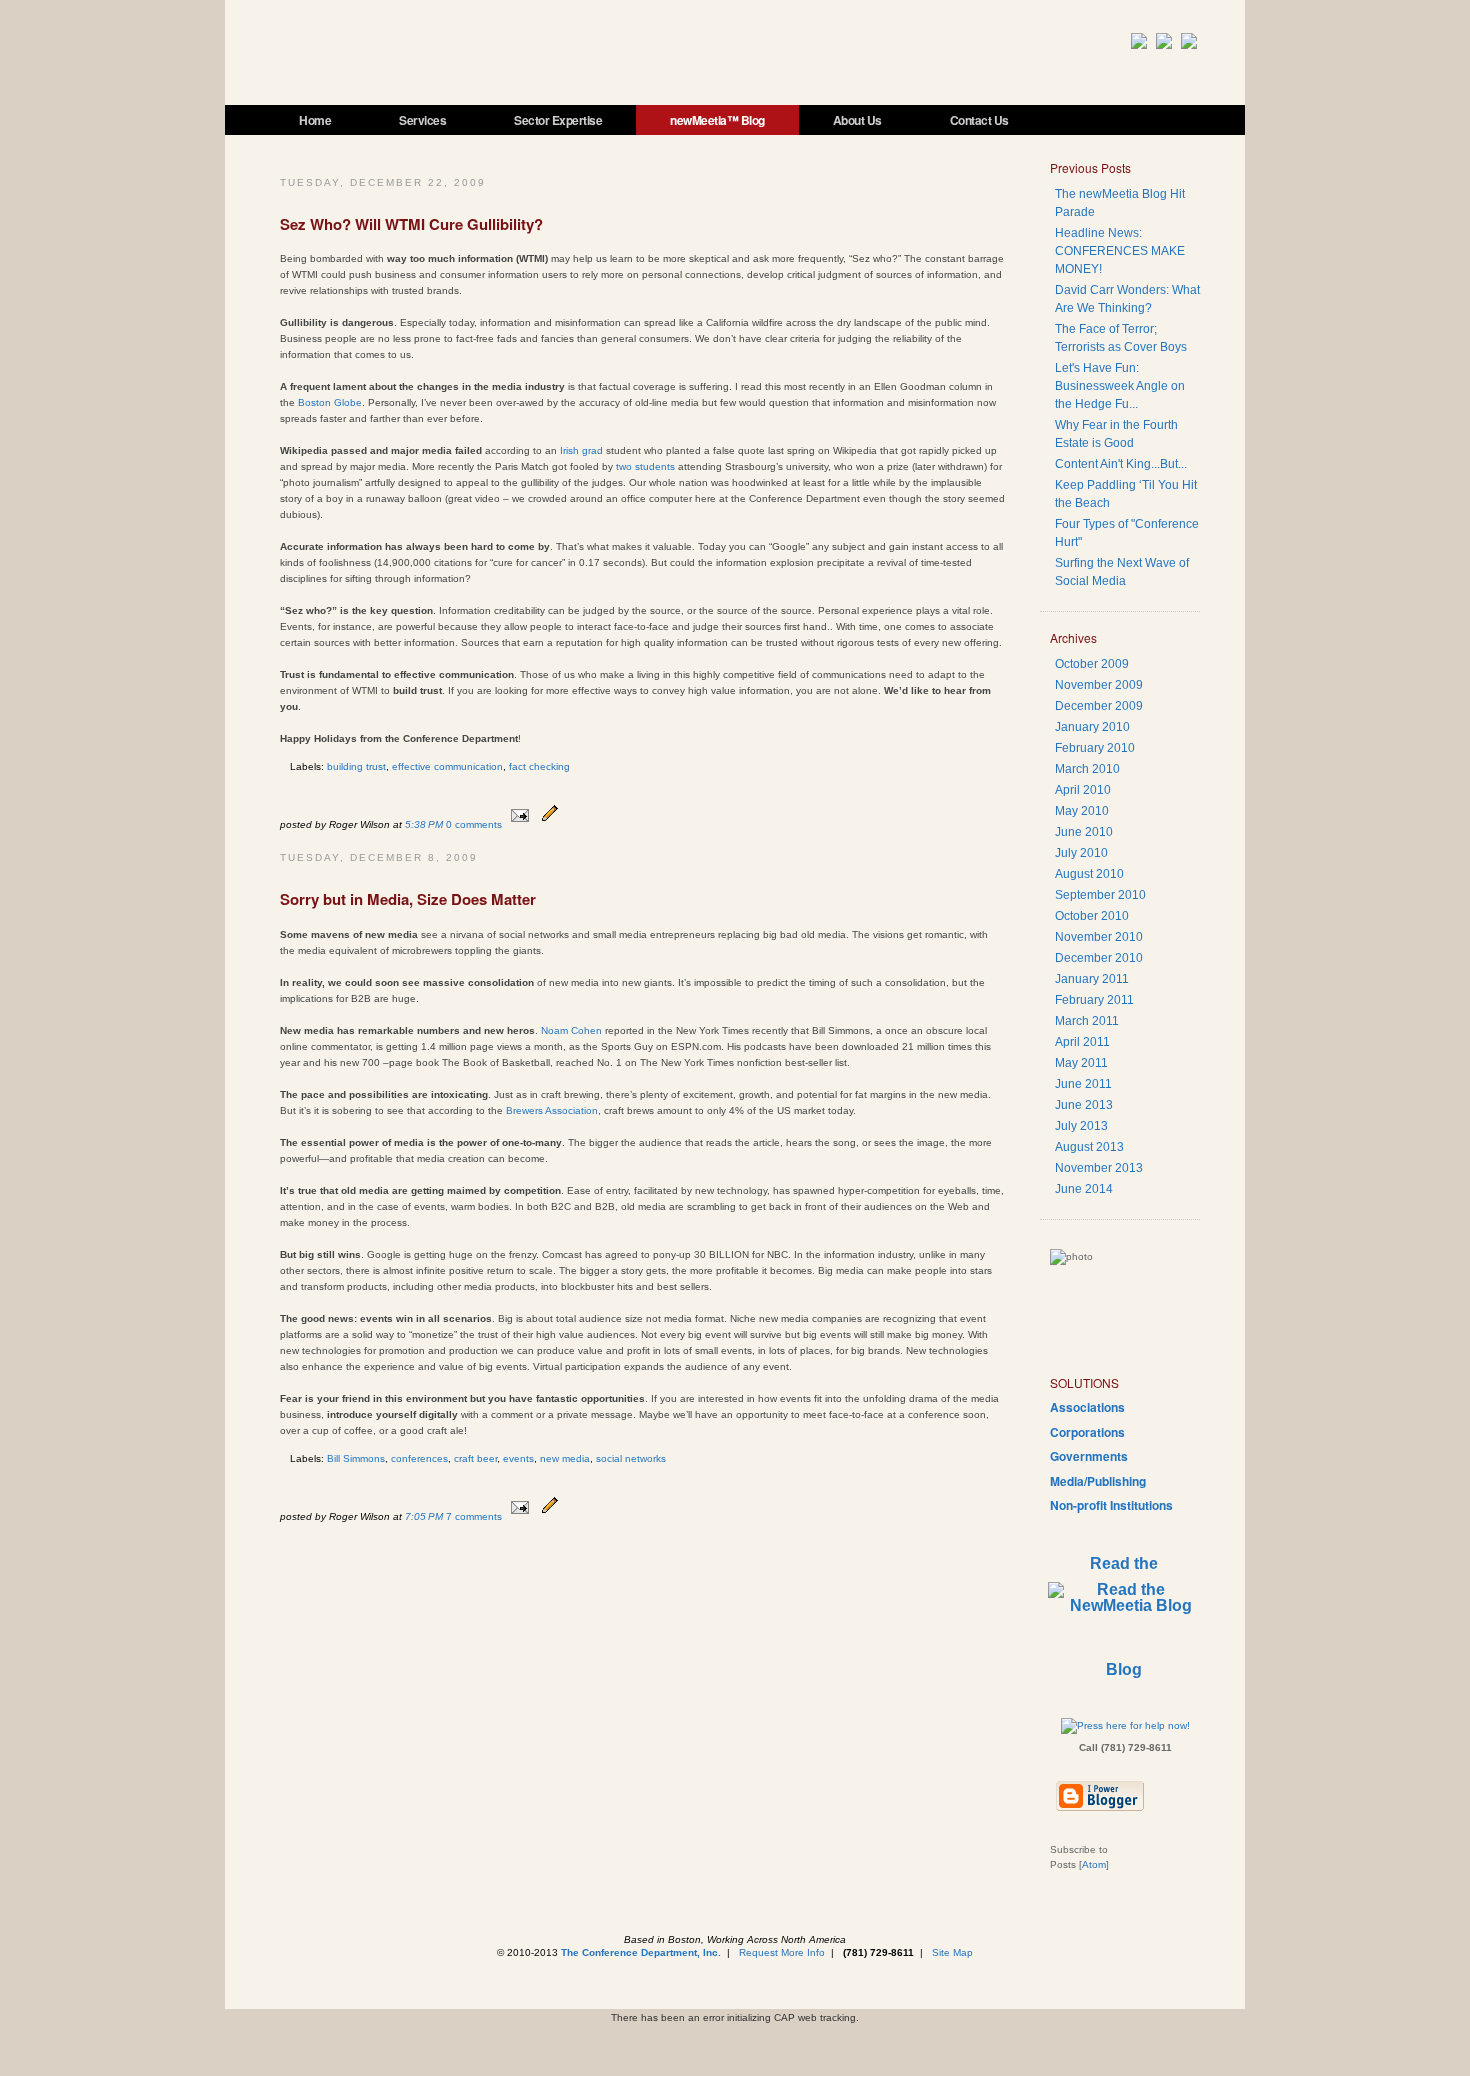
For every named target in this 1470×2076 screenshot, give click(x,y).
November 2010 (1099, 937)
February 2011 (1094, 1000)
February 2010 (1095, 748)
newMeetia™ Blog (717, 120)
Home (315, 120)
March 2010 (1087, 769)
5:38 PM (425, 824)
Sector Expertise (558, 120)
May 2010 (1082, 811)
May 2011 (1081, 1063)
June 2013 (1084, 1105)
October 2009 (1092, 664)
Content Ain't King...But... (1121, 464)
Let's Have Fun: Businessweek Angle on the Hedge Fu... (1120, 386)
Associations (1087, 1407)
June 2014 (1084, 1189)
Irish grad (583, 450)
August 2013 (1089, 1147)
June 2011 (1083, 1084)
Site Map (952, 1952)
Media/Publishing (1098, 1481)
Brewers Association (552, 1110)
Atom (1094, 1864)
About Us (857, 120)
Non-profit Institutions (1111, 1505)
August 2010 (1089, 874)
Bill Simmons (356, 1458)
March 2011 (1087, 1021)
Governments (1089, 1456)
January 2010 (1092, 727)
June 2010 (1084, 832)
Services (422, 120)
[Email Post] (520, 824)
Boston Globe (330, 402)
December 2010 (1099, 958)
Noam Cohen (571, 1030)
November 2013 (1099, 1168)
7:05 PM (425, 1516)
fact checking (539, 766)
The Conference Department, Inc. (641, 1952)
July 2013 (1081, 1126)
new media (565, 1458)
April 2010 (1083, 790)
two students (647, 466)
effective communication (447, 766)
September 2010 (1100, 895)
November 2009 (1099, 685)
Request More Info (782, 1952)
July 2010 (1081, 853)
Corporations (1087, 1432)
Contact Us (979, 120)
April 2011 (1082, 1042)
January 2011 (1092, 979)
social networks (631, 1458)
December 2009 (1099, 706)
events (518, 1458)
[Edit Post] (550, 824)
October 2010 (1092, 916)
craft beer (475, 1458)
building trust (356, 766)
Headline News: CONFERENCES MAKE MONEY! (1120, 251)
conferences (419, 1458)
